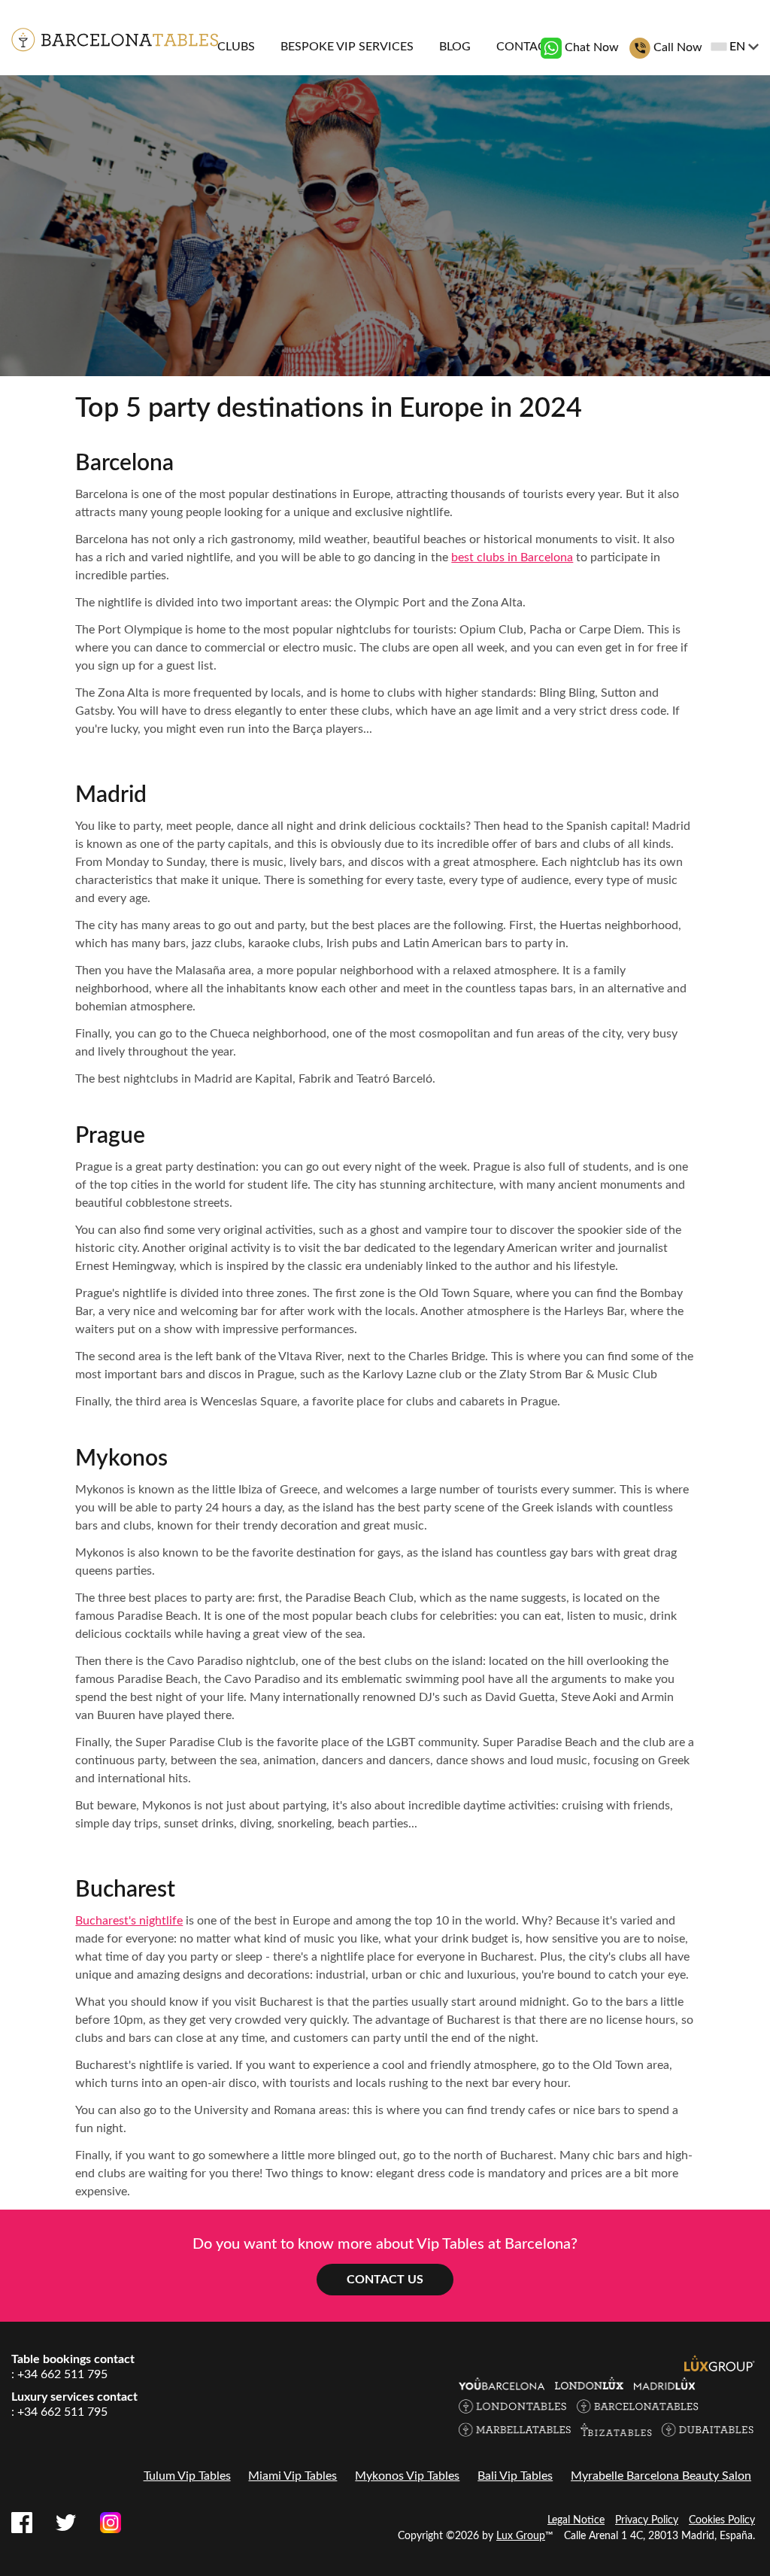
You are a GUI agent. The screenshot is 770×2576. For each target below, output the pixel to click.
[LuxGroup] (720, 2362)
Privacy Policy (647, 2520)
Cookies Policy (722, 2520)
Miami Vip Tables (293, 2476)
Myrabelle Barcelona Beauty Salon (661, 2476)
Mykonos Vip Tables (407, 2476)
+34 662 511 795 (62, 2374)
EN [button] (737, 47)
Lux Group (521, 2536)
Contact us (385, 2280)
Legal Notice (576, 2520)
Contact (524, 47)
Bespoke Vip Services (347, 47)
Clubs (236, 47)
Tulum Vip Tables (187, 2476)
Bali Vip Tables (515, 2476)
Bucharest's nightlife (129, 1921)
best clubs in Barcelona (512, 557)
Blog (455, 47)
